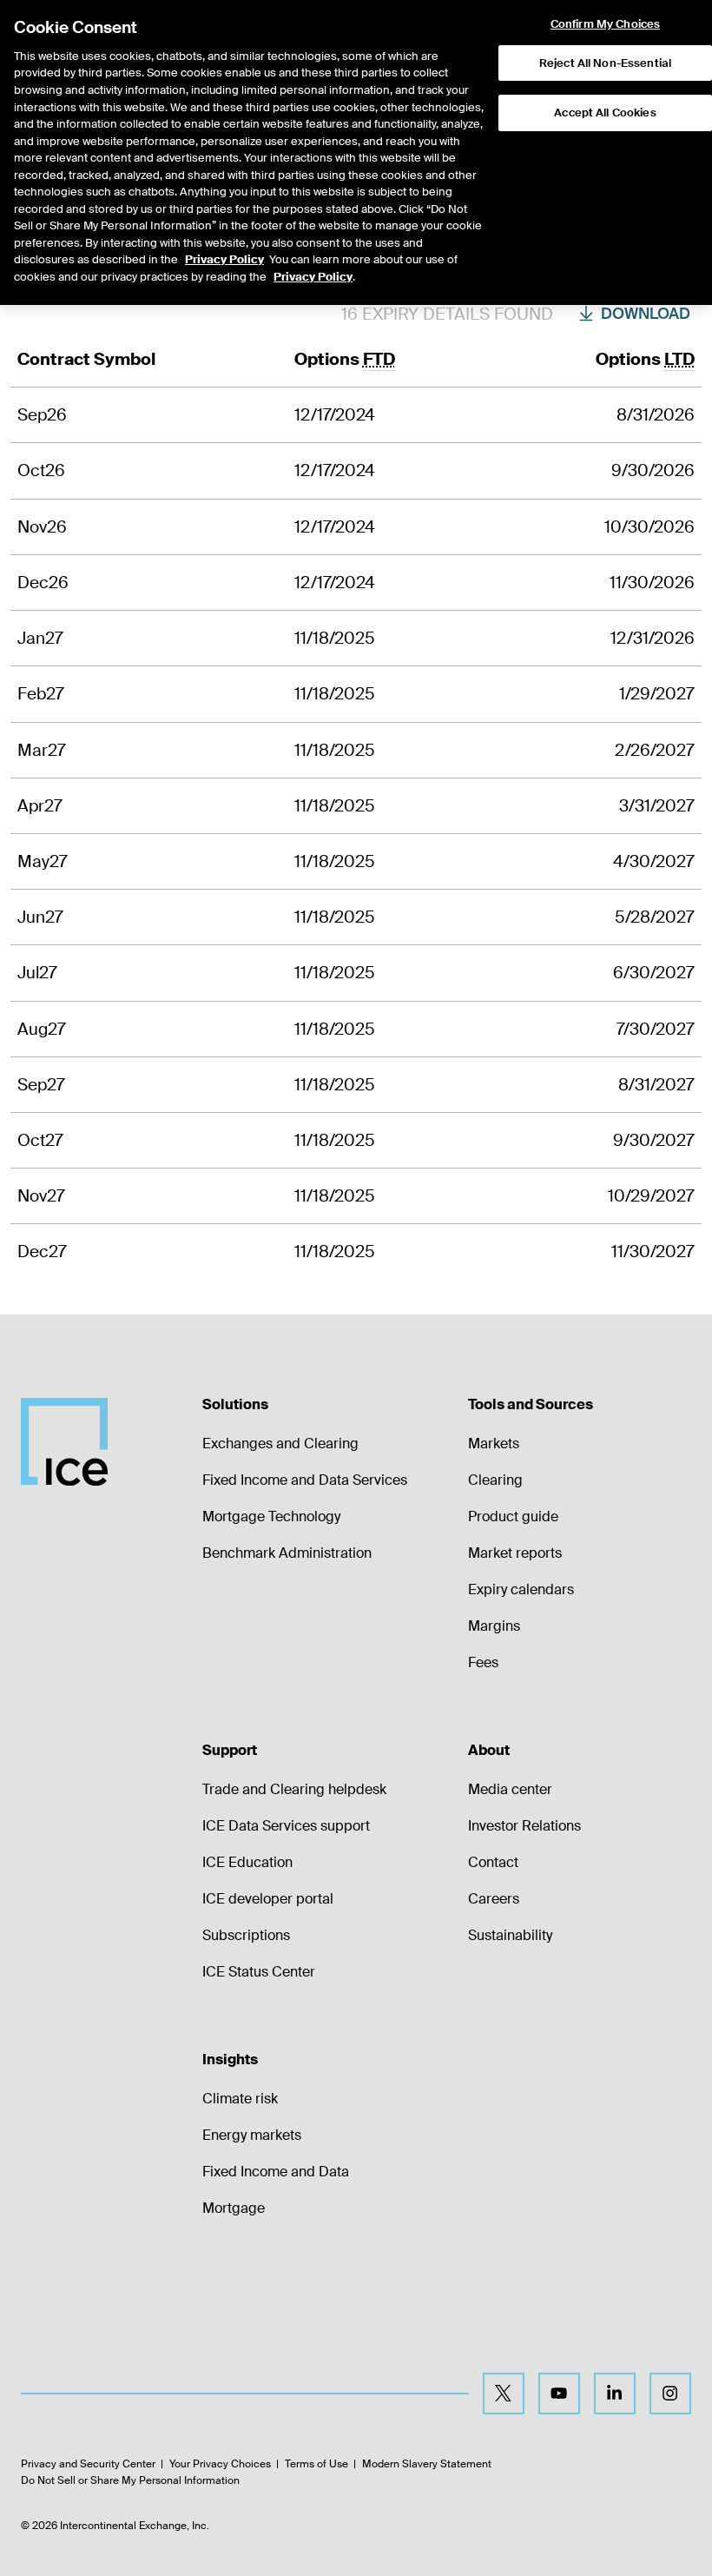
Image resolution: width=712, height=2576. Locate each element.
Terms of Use (316, 2464)
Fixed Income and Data (276, 2172)
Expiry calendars (521, 1589)
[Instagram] (670, 2394)
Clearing (495, 1480)
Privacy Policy (224, 259)
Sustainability (510, 1935)
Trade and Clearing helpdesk (294, 1789)
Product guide (513, 1516)
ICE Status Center (259, 1972)
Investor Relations (524, 1826)
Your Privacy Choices (220, 2464)
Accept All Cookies (605, 113)
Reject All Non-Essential (605, 63)
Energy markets (252, 2135)
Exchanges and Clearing (280, 1444)
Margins (494, 1626)
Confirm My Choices (605, 24)
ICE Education (247, 1862)
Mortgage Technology (271, 1516)
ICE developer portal (268, 1899)
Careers (494, 1899)
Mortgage (234, 2208)
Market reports (515, 1553)
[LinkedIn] (615, 2394)
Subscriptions (246, 1935)
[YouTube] (559, 2394)
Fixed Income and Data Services (305, 1480)
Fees (483, 1662)
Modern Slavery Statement (427, 2464)
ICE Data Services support (286, 1826)
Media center (510, 1789)
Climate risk (240, 2099)
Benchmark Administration (287, 1553)
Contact (493, 1862)
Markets (494, 1444)
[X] (504, 2394)
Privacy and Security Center (88, 2464)
